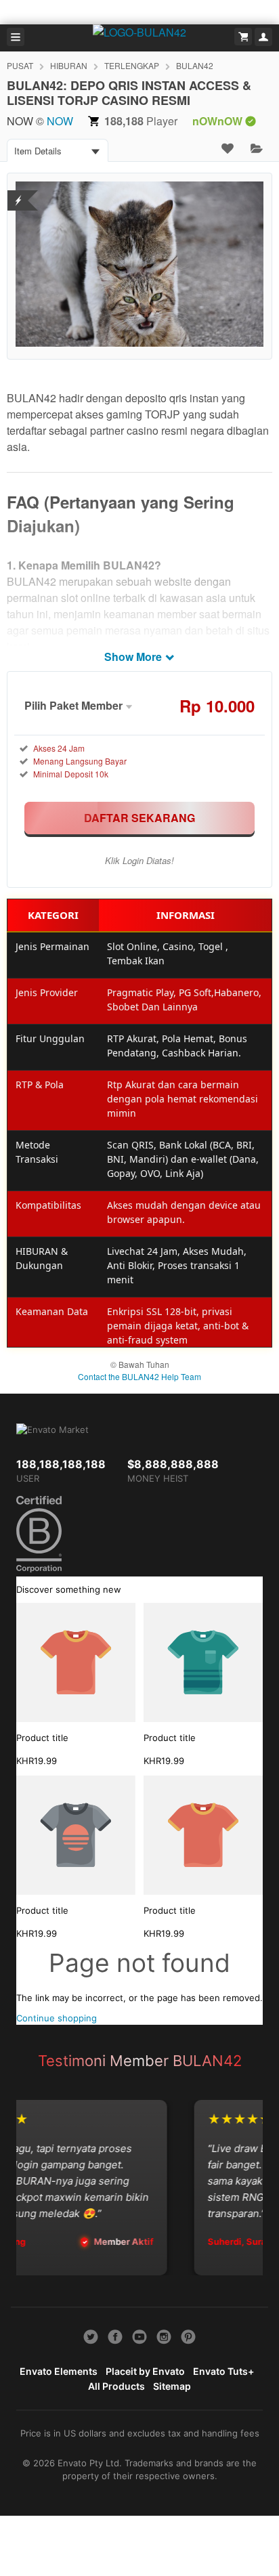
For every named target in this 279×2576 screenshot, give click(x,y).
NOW (60, 121)
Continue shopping (57, 2018)
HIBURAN (69, 65)
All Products (116, 2386)
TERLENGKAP (132, 65)
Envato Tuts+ (223, 2371)
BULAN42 (195, 65)
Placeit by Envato (145, 2371)
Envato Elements (59, 2371)
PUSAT (20, 65)
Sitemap (172, 2386)
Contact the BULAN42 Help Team (139, 1376)
